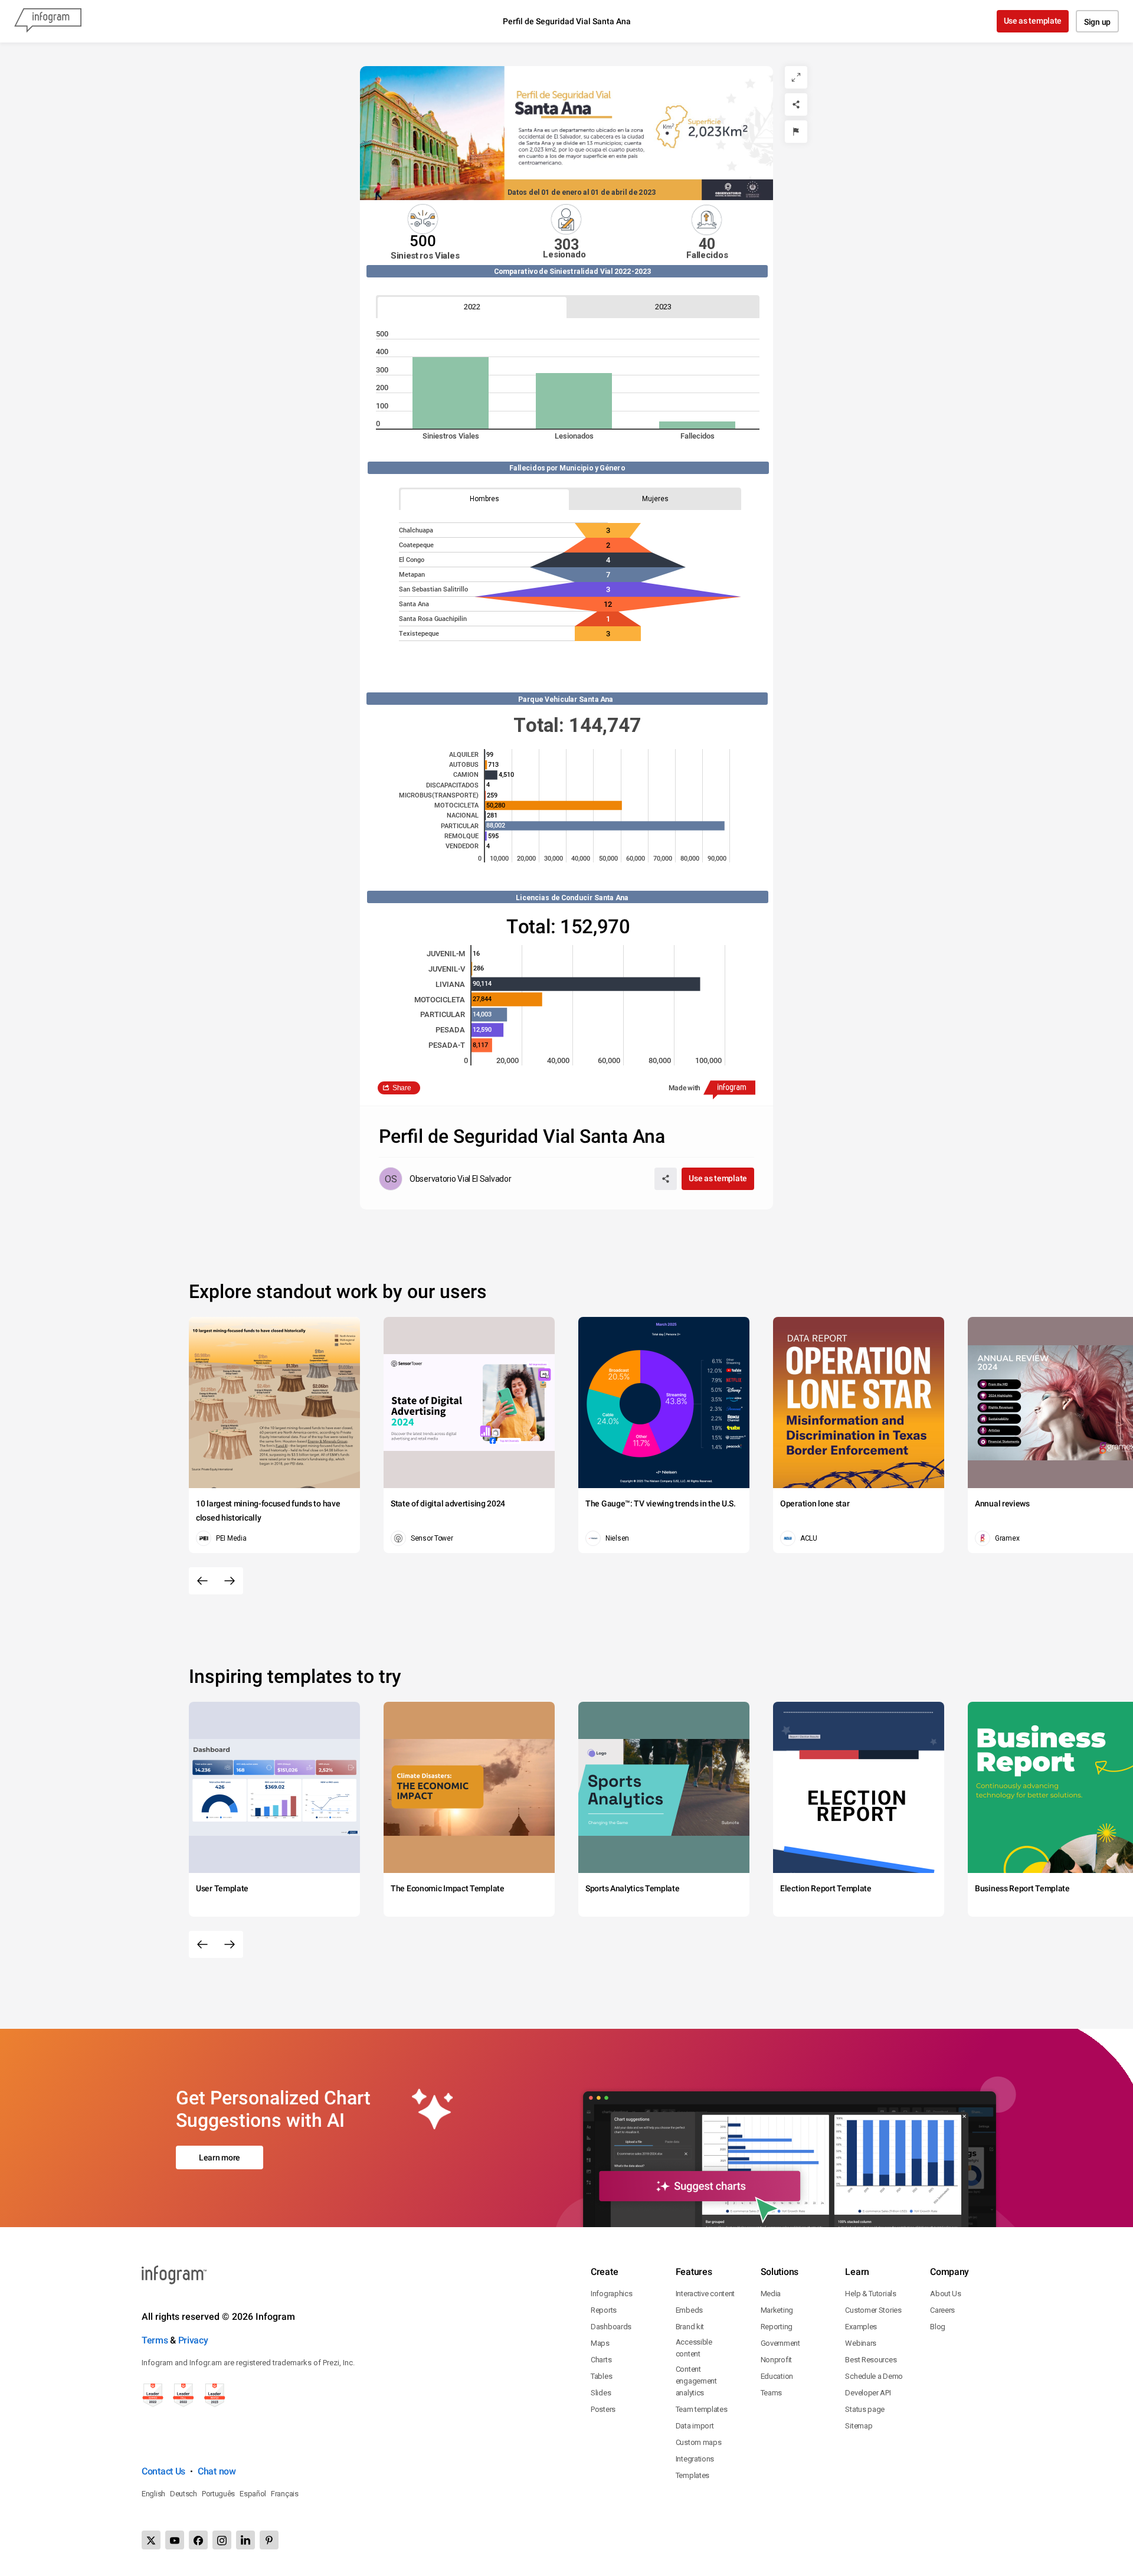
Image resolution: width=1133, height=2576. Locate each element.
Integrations (695, 2459)
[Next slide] (230, 1581)
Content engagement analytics (696, 2381)
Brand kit (690, 2327)
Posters (603, 2409)
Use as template (1033, 21)
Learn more (220, 2157)
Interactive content (705, 2294)
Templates (692, 2475)
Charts (601, 2360)
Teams (772, 2393)
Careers (942, 2310)
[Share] (796, 104)
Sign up (1097, 22)
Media (771, 2294)
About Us (946, 2294)
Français (285, 2494)
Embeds (689, 2310)
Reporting (777, 2327)
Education (777, 2376)
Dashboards (611, 2327)
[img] (451, 393)
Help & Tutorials (870, 2294)
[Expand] (796, 77)
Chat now (217, 2471)
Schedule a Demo (874, 2376)
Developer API (868, 2393)
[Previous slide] (202, 1581)
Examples (861, 2327)
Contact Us (163, 2471)
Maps (600, 2343)
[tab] (472, 307)
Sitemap (859, 2426)
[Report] (796, 132)
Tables (601, 2376)
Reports (604, 2310)
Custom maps (699, 2442)
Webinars (861, 2343)
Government (780, 2343)
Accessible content (694, 2348)
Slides (601, 2393)
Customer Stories (873, 2310)
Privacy (193, 2340)
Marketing (777, 2310)
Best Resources (871, 2360)
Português (218, 2494)
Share (402, 1088)
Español (253, 2494)
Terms (155, 2340)
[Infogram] (48, 21)
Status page (865, 2409)
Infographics (611, 2294)
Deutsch (184, 2494)
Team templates (702, 2409)
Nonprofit (776, 2360)
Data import (695, 2426)
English (153, 2494)
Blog (938, 2327)
